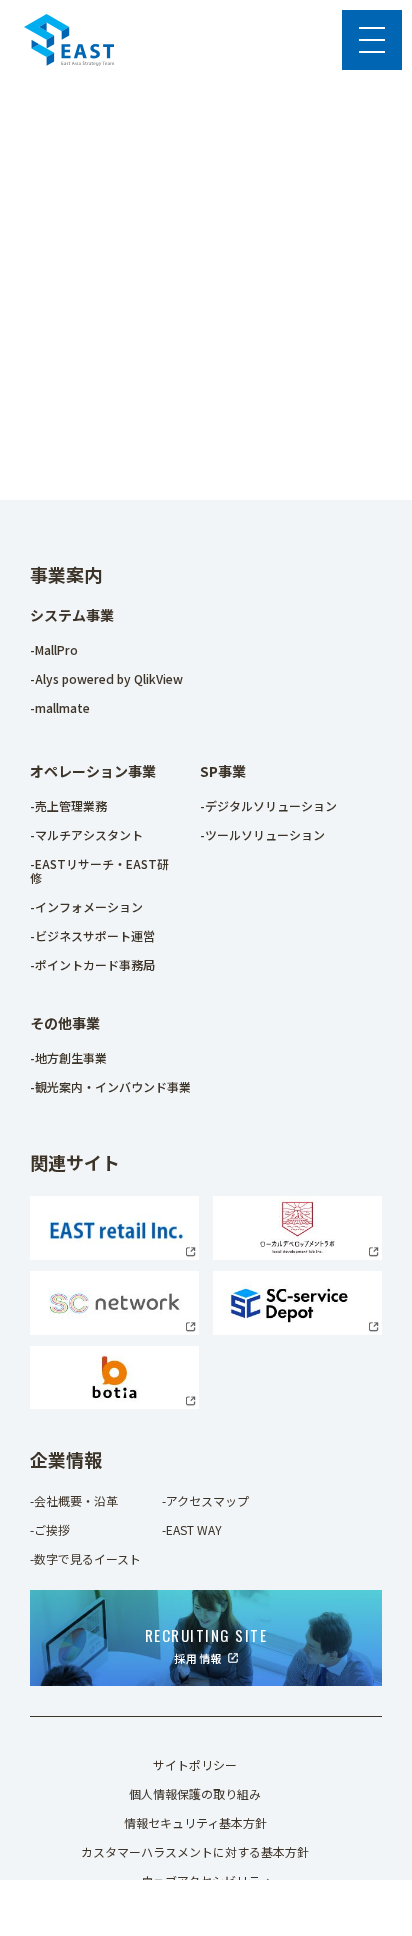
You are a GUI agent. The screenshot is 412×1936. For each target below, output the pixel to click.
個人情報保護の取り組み (195, 1793)
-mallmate (60, 707)
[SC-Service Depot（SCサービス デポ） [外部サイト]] (297, 1329)
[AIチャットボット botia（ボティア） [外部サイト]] (114, 1403)
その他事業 (65, 1023)
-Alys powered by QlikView (106, 678)
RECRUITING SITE (206, 1645)
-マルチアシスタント (86, 834)
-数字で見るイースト (85, 1558)
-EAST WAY (192, 1529)
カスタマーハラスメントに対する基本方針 (195, 1851)
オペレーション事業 (93, 771)
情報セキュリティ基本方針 (195, 1822)
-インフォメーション (86, 906)
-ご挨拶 (50, 1529)
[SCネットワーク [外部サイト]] (114, 1329)
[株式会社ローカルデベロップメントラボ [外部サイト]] (297, 1254)
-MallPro (54, 649)
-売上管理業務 (68, 805)
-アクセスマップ (205, 1500)
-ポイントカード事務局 (92, 964)
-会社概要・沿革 (74, 1500)
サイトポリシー (195, 1764)
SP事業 (223, 771)
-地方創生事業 (68, 1057)
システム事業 (72, 615)
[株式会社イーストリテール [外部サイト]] (114, 1254)
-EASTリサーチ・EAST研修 (99, 870)
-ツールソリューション (262, 834)
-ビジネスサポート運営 (92, 935)
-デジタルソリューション (268, 805)
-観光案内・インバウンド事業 (110, 1086)
